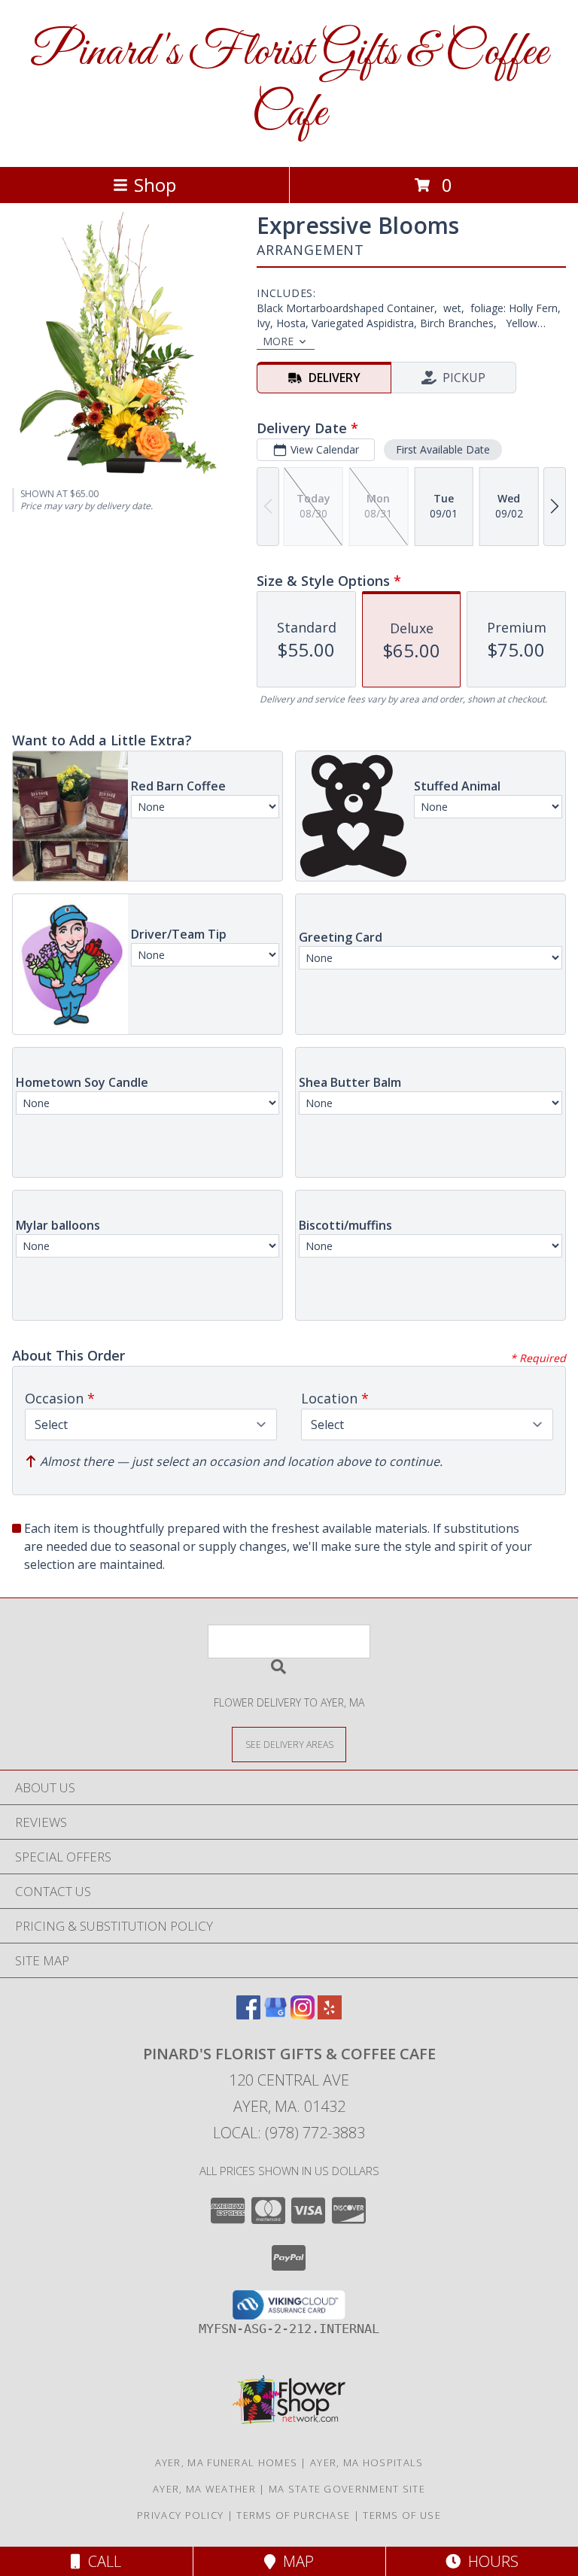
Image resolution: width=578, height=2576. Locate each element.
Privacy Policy (180, 2515)
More (278, 341)
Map (295, 2561)
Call (101, 2561)
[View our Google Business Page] (275, 2015)
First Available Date (443, 449)
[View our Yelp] (330, 2015)
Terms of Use (402, 2515)
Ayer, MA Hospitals (367, 2462)
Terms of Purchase (293, 2515)
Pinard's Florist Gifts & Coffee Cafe (289, 83)
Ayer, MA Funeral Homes (227, 2462)
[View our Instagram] (303, 2015)
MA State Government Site (347, 2489)
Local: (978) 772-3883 (289, 2133)
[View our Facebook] (248, 2015)
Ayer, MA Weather (204, 2489)
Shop (155, 185)
